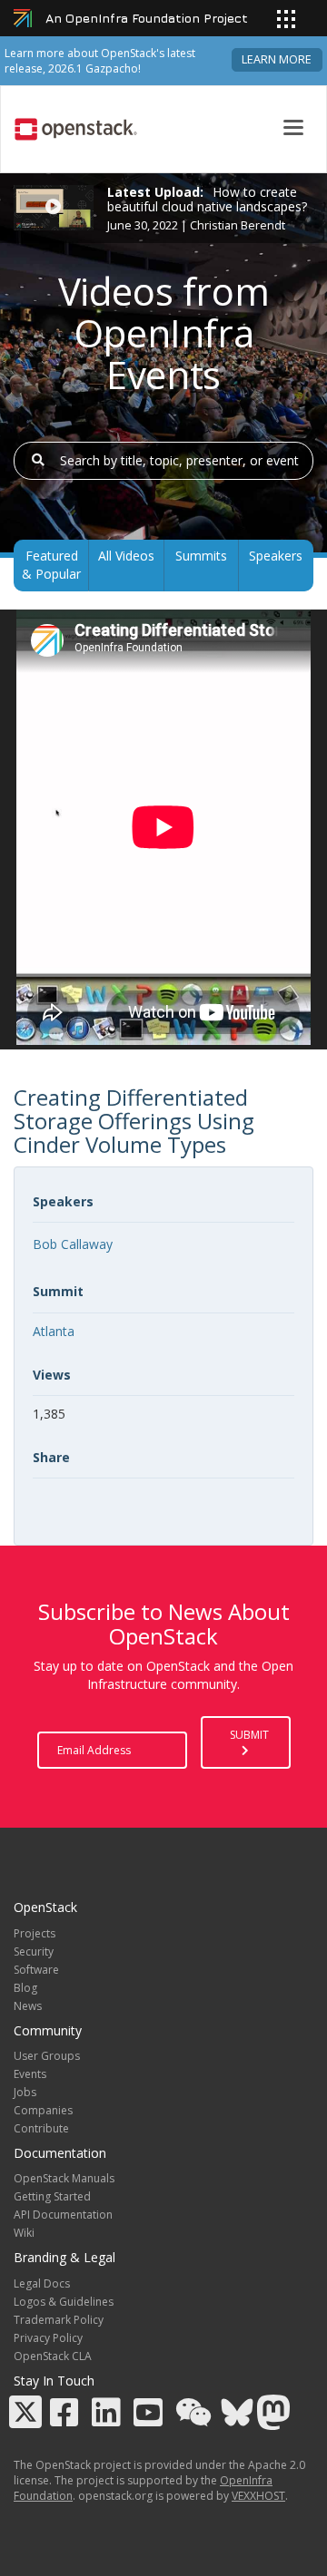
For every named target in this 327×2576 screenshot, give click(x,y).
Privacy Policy (48, 2338)
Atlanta (54, 1331)
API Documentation (63, 2215)
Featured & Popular (51, 565)
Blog (25, 1988)
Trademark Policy (59, 2320)
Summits (201, 556)
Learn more (277, 59)
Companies (43, 2110)
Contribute (41, 2128)
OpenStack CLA (53, 2356)
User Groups (47, 2056)
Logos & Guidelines (64, 2302)
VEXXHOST (258, 2496)
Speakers (276, 556)
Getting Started (52, 2196)
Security (34, 1952)
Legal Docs (42, 2283)
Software (36, 1970)
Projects (35, 1933)
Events (30, 2074)
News (28, 2006)
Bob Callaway (73, 1244)
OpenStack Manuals (64, 2178)
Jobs (25, 2092)
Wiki (24, 2233)
